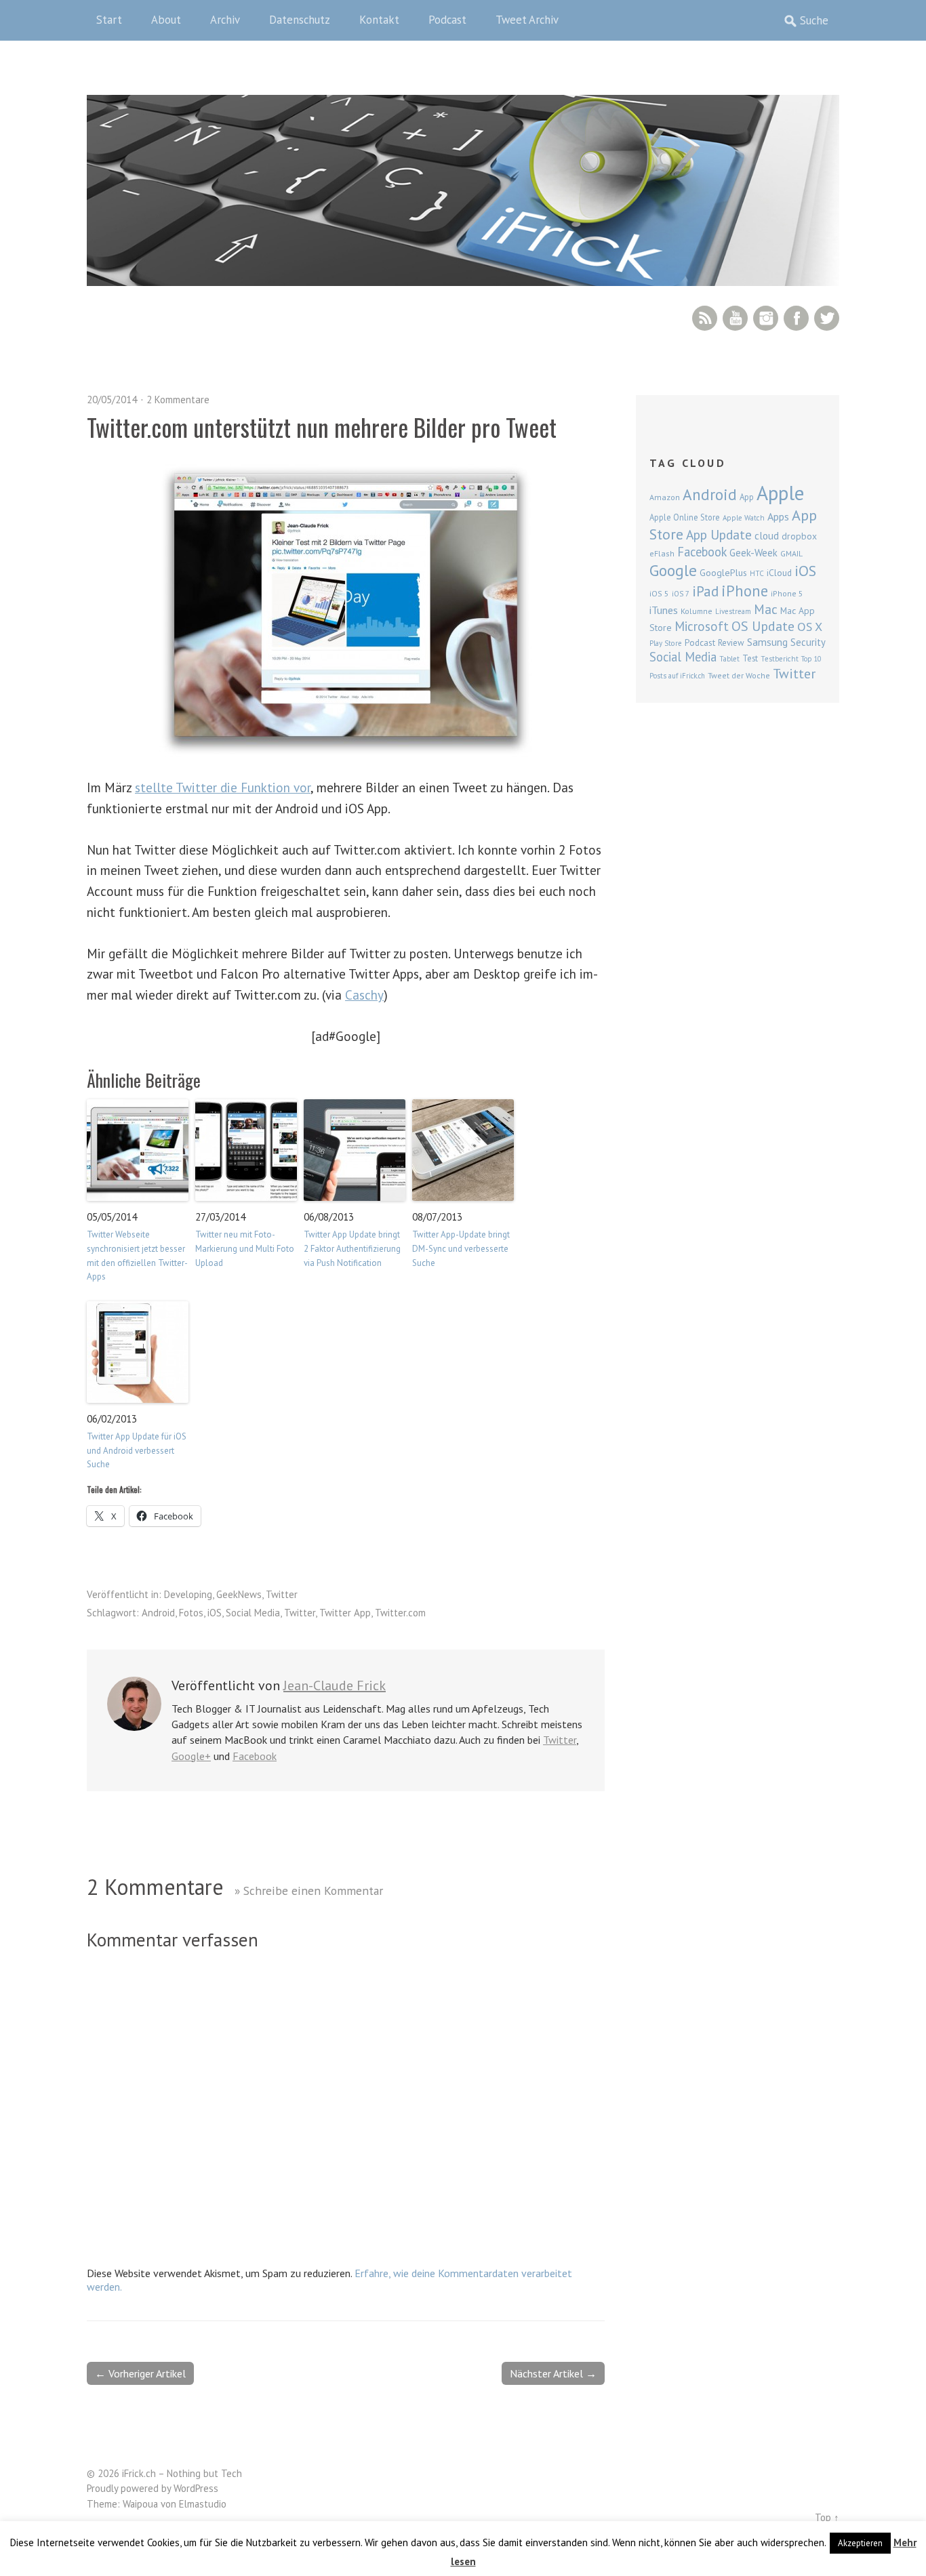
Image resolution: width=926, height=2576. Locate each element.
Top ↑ (827, 2517)
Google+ (191, 1756)
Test (750, 658)
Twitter (827, 318)
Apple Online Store (685, 517)
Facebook (796, 318)
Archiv (225, 20)
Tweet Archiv (527, 20)
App (747, 497)
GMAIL (791, 553)
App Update (719, 534)
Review (731, 643)
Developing (188, 1594)
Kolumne (697, 611)
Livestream (733, 611)
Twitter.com (400, 1613)
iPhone (745, 591)
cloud (767, 535)
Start (109, 20)
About (166, 20)
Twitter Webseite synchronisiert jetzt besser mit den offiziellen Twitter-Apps (137, 1255)
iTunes (664, 610)
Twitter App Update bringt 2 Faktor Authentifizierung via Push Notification (352, 1249)
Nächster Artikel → (553, 2373)
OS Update (763, 626)
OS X (810, 627)
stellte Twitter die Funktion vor (223, 787)
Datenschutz (300, 20)
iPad (705, 591)
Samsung (767, 642)
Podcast (447, 20)
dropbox (799, 536)
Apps (778, 516)
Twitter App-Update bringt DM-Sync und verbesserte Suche (461, 1249)
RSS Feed (705, 318)
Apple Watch (744, 518)
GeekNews (239, 1594)
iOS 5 (659, 593)
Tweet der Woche (739, 675)
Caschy (364, 995)
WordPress (196, 2488)
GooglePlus (723, 573)
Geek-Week (753, 553)
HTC (757, 573)
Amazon (665, 497)
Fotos (191, 1613)
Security (808, 642)
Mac (766, 609)
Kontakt (379, 20)
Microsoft (702, 626)
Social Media (253, 1613)
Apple (780, 493)
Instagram (766, 318)
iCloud (779, 573)
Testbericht (780, 659)
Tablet (729, 659)
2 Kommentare (178, 400)
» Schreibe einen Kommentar (309, 1890)
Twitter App (345, 1613)
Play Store (666, 643)
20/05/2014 (112, 400)
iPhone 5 (787, 593)
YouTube (735, 318)
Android (158, 1613)
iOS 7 (681, 594)
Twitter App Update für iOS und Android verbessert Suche (137, 1451)
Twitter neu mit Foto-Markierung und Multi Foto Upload (245, 1249)
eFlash (662, 553)
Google (673, 570)
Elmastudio (203, 2504)
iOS (215, 1613)
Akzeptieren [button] (860, 2543)
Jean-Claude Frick (335, 1685)
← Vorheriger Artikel (140, 2373)
